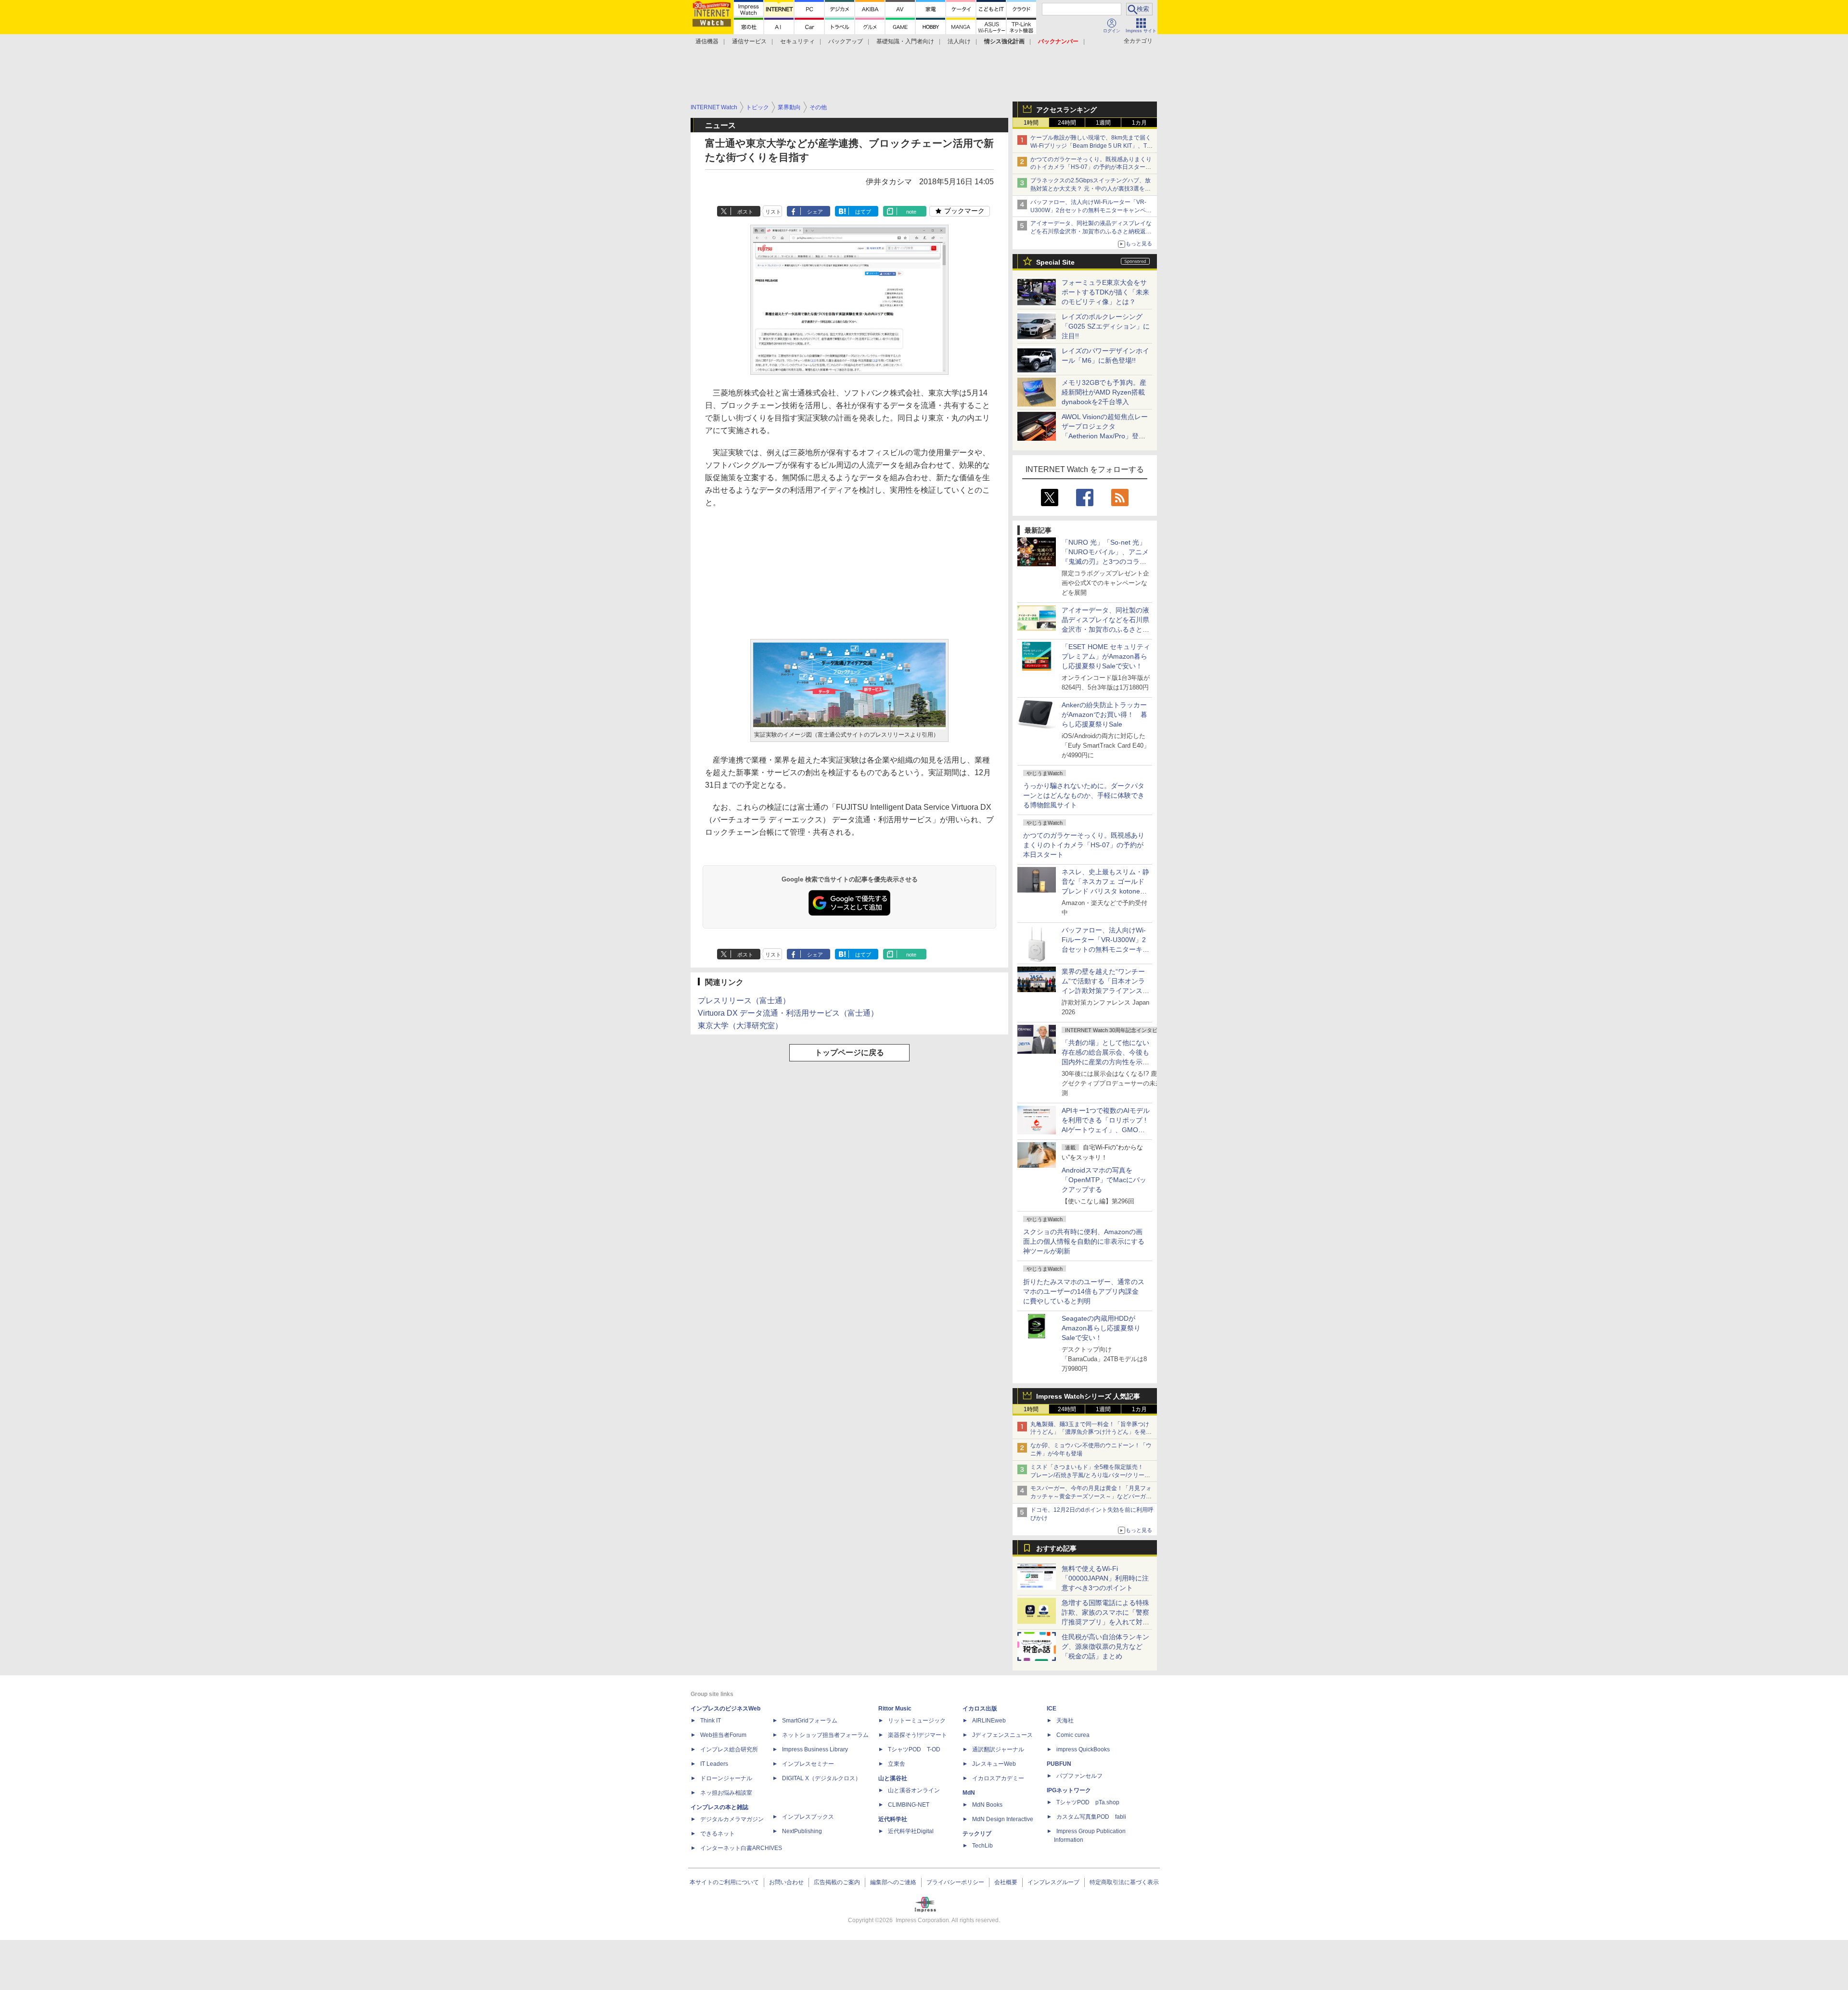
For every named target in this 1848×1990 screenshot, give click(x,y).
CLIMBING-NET (909, 1805)
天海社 (1065, 1721)
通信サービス (749, 41)
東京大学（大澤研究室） (740, 1026)
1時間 (1031, 123)
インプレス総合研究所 (729, 1749)
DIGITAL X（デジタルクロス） (821, 1778)
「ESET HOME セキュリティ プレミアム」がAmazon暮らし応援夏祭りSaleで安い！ (1106, 656)
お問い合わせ (786, 1882)
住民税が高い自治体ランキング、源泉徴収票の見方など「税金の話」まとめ (1105, 1646)
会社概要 (1006, 1882)
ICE (1052, 1709)
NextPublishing (802, 1831)
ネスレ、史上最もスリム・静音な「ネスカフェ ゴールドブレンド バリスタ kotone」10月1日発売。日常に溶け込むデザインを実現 (1105, 891)
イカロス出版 (980, 1709)
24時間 (1067, 123)
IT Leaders (714, 1764)
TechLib (982, 1846)
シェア (815, 212)
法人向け (959, 41)
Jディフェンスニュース (1002, 1735)
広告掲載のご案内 (837, 1882)
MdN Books (987, 1805)
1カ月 (1139, 123)
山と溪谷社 (893, 1778)
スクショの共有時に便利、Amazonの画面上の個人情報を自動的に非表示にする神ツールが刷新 (1084, 1241)
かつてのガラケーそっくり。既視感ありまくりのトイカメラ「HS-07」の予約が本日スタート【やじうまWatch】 (1091, 167)
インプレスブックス (808, 1817)
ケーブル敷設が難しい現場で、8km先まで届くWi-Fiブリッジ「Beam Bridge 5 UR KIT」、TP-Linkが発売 (1091, 146)
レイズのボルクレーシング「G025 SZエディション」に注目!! (1106, 326)
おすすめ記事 (1056, 1548)
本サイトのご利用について (724, 1882)
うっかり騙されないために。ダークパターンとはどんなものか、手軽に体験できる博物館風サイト (1084, 795)
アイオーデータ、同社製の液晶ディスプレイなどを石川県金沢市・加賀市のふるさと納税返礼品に (1091, 231)
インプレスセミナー (808, 1764)
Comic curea (1073, 1735)
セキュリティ (797, 41)
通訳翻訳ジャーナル (998, 1749)
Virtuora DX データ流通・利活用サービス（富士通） (788, 1013)
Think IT (711, 1721)
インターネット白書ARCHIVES (741, 1848)
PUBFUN (1059, 1764)
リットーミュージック (917, 1721)
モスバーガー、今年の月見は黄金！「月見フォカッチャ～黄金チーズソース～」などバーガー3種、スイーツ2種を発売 (1091, 1496)
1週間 (1103, 123)
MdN (969, 1793)
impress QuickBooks (1083, 1749)
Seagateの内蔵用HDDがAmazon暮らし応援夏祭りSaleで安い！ (1101, 1328)
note (911, 212)
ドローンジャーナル (726, 1778)
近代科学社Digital (911, 1831)
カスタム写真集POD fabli (1091, 1817)
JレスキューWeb (994, 1764)
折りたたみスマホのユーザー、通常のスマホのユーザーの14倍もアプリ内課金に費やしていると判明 (1084, 1291)
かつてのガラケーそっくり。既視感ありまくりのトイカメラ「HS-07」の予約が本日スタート (1084, 845)
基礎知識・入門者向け (905, 41)
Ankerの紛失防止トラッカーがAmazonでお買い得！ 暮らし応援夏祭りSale (1104, 714)
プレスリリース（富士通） (744, 1001)
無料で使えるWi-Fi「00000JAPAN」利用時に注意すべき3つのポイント (1105, 1578)
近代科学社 (893, 1819)
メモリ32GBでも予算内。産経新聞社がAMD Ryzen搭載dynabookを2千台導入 (1104, 392)
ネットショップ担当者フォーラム (825, 1735)
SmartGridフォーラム (810, 1721)
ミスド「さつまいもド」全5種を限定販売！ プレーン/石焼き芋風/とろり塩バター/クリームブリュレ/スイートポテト (1090, 1475)
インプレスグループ (1053, 1882)
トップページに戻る (849, 1052)
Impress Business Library (815, 1749)
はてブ (863, 212)
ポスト (745, 212)
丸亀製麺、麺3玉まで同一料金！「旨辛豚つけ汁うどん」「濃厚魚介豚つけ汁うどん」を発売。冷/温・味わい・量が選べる (1090, 1432)
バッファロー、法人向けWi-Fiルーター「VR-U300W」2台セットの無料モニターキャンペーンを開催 (1091, 210)
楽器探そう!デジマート (918, 1735)
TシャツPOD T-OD (914, 1749)
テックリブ (977, 1834)
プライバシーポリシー (955, 1882)
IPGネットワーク (1069, 1790)
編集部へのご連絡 (893, 1882)
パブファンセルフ (1079, 1776)
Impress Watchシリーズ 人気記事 (1088, 1396)
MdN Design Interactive (1003, 1819)
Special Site (1055, 262)
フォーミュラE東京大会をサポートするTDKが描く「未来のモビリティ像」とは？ (1105, 292)
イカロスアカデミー (998, 1778)
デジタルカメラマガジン (732, 1819)
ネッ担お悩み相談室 (726, 1793)
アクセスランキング (1066, 110)
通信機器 (707, 41)
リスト (773, 212)
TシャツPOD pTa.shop (1088, 1802)
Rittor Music (895, 1709)
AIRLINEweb (989, 1721)
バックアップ (846, 41)
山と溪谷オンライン (914, 1790)
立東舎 (897, 1764)
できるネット (718, 1834)
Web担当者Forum (723, 1735)
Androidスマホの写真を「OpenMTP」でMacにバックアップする (1104, 1180)
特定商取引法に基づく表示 (1124, 1882)
